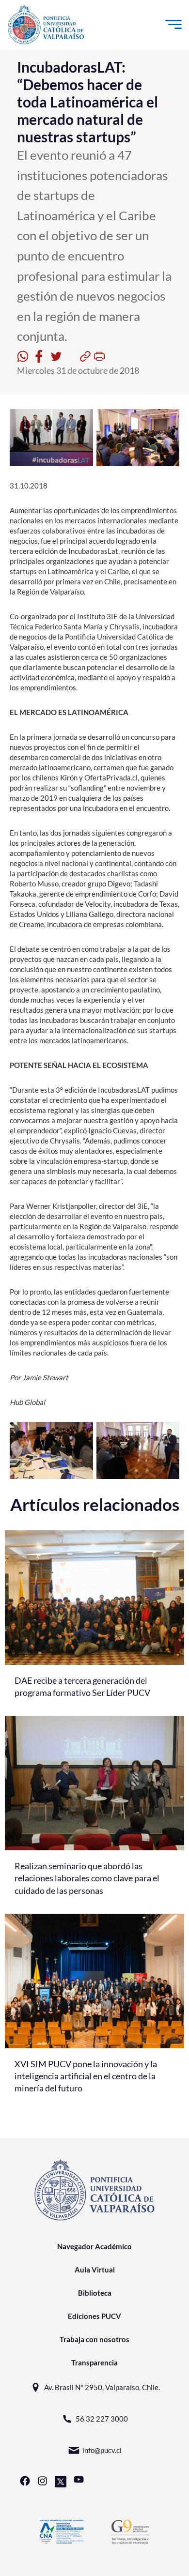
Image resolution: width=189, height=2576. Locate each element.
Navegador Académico (94, 2246)
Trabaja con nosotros (94, 2339)
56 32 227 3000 (102, 2419)
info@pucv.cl (102, 2450)
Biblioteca (95, 2293)
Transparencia (94, 2363)
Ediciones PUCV (94, 2316)
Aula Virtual (95, 2270)
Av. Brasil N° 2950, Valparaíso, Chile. (102, 2387)
